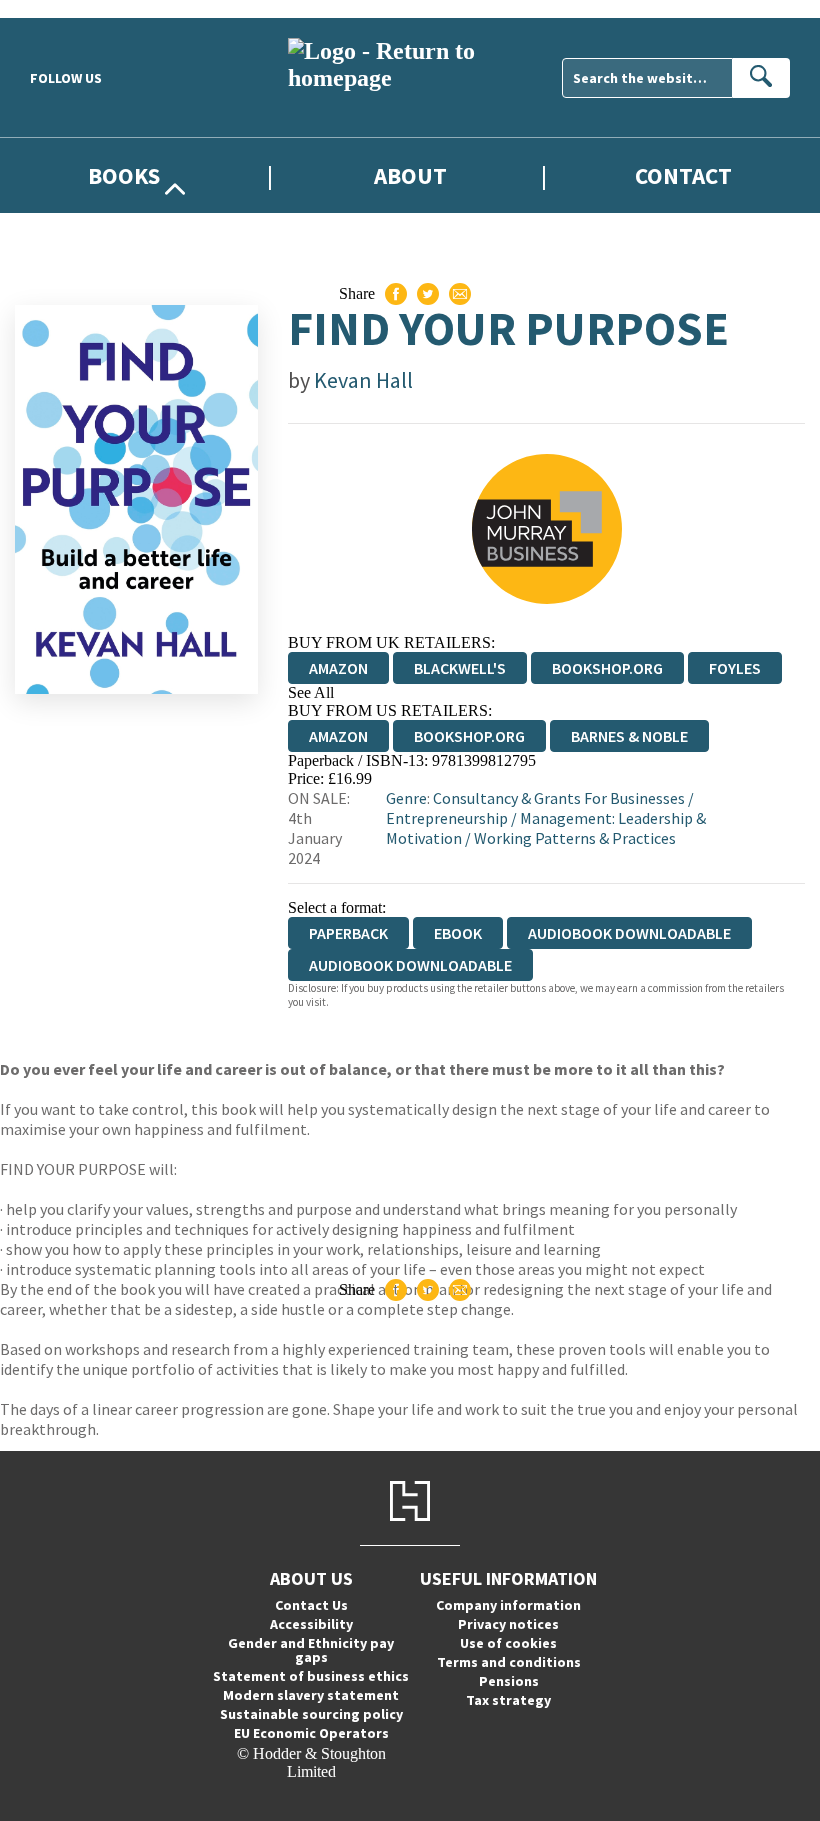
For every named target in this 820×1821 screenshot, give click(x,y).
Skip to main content (65, 8)
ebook (458, 933)
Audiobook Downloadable (629, 933)
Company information (508, 1605)
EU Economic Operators (311, 1733)
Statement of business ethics (311, 1676)
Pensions (509, 1681)
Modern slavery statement (311, 1695)
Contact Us (311, 1605)
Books (124, 175)
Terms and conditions (509, 1662)
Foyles (735, 668)
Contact (683, 175)
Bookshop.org (607, 668)
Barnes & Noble (629, 736)
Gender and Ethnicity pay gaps (311, 1650)
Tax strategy (508, 1700)
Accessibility (311, 1624)
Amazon (338, 668)
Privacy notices (508, 1624)
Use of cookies (508, 1643)
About (410, 175)
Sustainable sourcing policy (311, 1714)
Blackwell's (460, 668)
